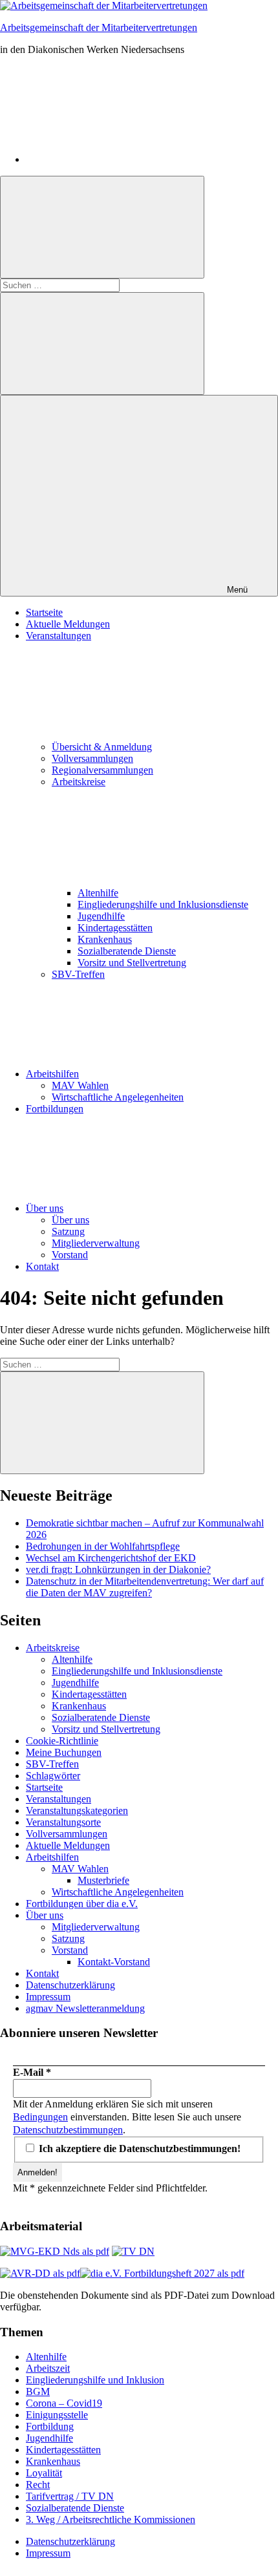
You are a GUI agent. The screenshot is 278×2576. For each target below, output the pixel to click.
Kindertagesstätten (115, 928)
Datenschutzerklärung (70, 1985)
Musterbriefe (103, 1880)
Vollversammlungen (92, 758)
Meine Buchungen (64, 1752)
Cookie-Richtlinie (62, 1741)
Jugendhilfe (101, 916)
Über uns (45, 1208)
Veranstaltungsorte (63, 1822)
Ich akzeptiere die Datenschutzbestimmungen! (138, 2148)
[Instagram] (123, 159)
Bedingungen (40, 2117)
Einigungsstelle (57, 2415)
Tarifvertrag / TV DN (70, 2496)
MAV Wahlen (80, 1085)
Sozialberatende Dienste (127, 951)
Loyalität (44, 2473)
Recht (38, 2485)
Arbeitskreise (53, 1648)
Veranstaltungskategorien (77, 1811)
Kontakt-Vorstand (114, 1962)
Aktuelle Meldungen (68, 624)
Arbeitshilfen (52, 1074)
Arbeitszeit (48, 2368)
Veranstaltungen (59, 1799)
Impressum (48, 1997)
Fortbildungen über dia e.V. (82, 1904)
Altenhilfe (98, 893)
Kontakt (42, 1266)
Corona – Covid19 (64, 2403)
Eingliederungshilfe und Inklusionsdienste (163, 904)
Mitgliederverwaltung (96, 1243)
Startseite (44, 612)
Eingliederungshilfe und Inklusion (95, 2380)
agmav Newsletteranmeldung (85, 2008)
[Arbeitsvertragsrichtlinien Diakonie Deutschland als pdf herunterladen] (40, 2273)
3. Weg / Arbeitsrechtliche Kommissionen (111, 2519)
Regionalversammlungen (102, 770)
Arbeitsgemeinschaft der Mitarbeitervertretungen (99, 27)
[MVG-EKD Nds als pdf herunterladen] (55, 2251)
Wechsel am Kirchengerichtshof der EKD (111, 1558)
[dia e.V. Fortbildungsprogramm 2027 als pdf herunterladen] (162, 2273)
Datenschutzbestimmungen (68, 2130)
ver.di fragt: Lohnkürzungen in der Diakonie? (118, 1569)
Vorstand (70, 1255)
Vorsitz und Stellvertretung (132, 963)
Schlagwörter (53, 1776)
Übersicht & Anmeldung (102, 747)
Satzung (68, 1231)
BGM (38, 2391)
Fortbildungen (55, 1109)
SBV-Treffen (78, 974)
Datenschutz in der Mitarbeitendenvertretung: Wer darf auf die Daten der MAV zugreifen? (145, 1587)
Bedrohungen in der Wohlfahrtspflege (103, 1546)
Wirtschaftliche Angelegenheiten (118, 1097)
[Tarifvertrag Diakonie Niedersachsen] (133, 2251)
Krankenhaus (105, 939)
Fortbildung (50, 2426)
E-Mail (32, 2072)
